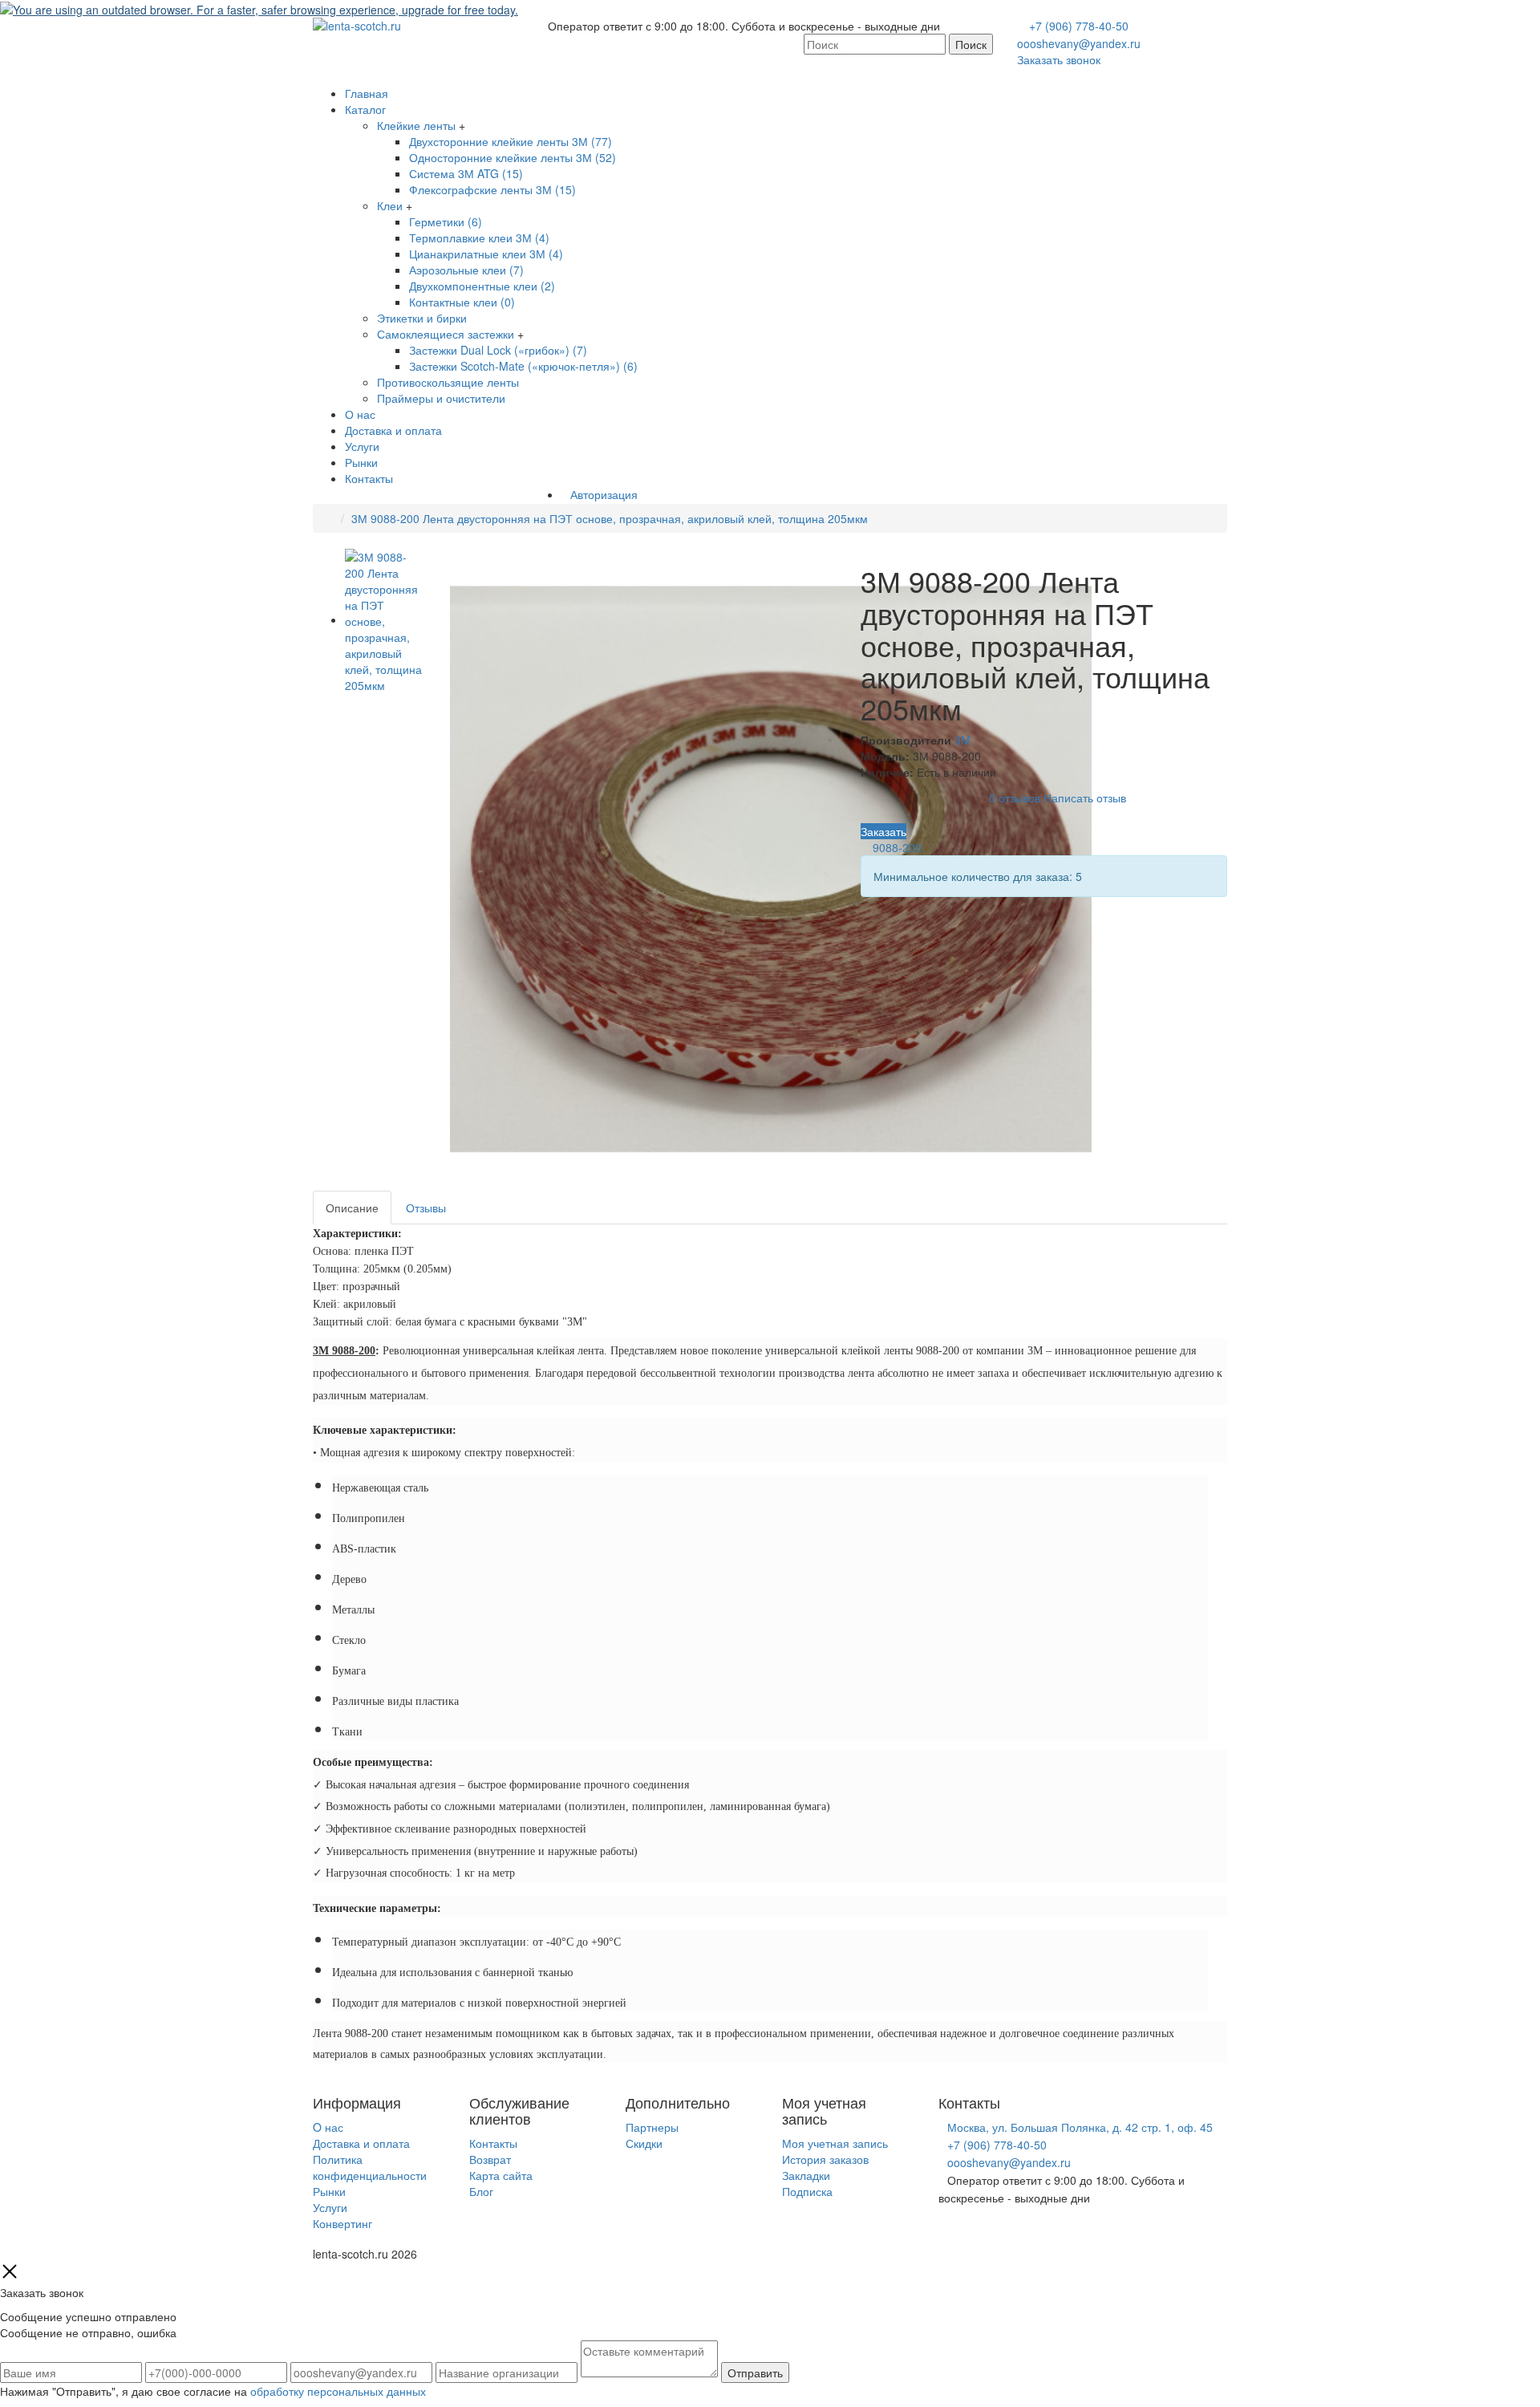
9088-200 (897, 847)
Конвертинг (342, 2223)
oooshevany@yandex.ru (1079, 43)
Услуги (362, 446)
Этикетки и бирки (422, 318)
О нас (360, 414)
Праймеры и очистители (441, 398)
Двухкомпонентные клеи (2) (482, 286)
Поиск (971, 44)
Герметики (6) (446, 221)
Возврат (490, 2159)
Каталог (365, 109)
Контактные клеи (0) (462, 302)
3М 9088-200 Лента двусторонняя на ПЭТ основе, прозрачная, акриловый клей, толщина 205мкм (610, 518)
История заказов (825, 2159)
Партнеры (652, 2127)
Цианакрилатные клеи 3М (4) (486, 254)
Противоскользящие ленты (448, 382)
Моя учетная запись (835, 2143)
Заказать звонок (1059, 59)
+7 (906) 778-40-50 (1079, 26)
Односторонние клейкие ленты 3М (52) (513, 157)
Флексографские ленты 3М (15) (492, 189)
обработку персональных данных (338, 2391)
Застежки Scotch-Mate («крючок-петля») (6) (523, 366)
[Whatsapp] (943, 2231)
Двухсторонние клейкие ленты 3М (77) (511, 141)
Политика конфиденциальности (370, 2167)
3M (962, 740)
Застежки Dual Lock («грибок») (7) (498, 350)
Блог (481, 2191)
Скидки (644, 2143)
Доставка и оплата (393, 430)
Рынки (361, 462)
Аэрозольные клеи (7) (466, 270)
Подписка (807, 2191)
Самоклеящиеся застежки (446, 334)
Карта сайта (501, 2175)
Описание (352, 1208)
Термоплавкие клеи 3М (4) (479, 237)
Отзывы (426, 1208)
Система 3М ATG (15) (466, 173)
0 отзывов (1015, 798)
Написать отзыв (1085, 798)
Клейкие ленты (416, 125)
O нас (328, 2127)
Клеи (390, 205)
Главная (367, 93)
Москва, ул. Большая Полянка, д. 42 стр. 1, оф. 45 (1080, 2127)
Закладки (806, 2175)
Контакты (369, 478)
